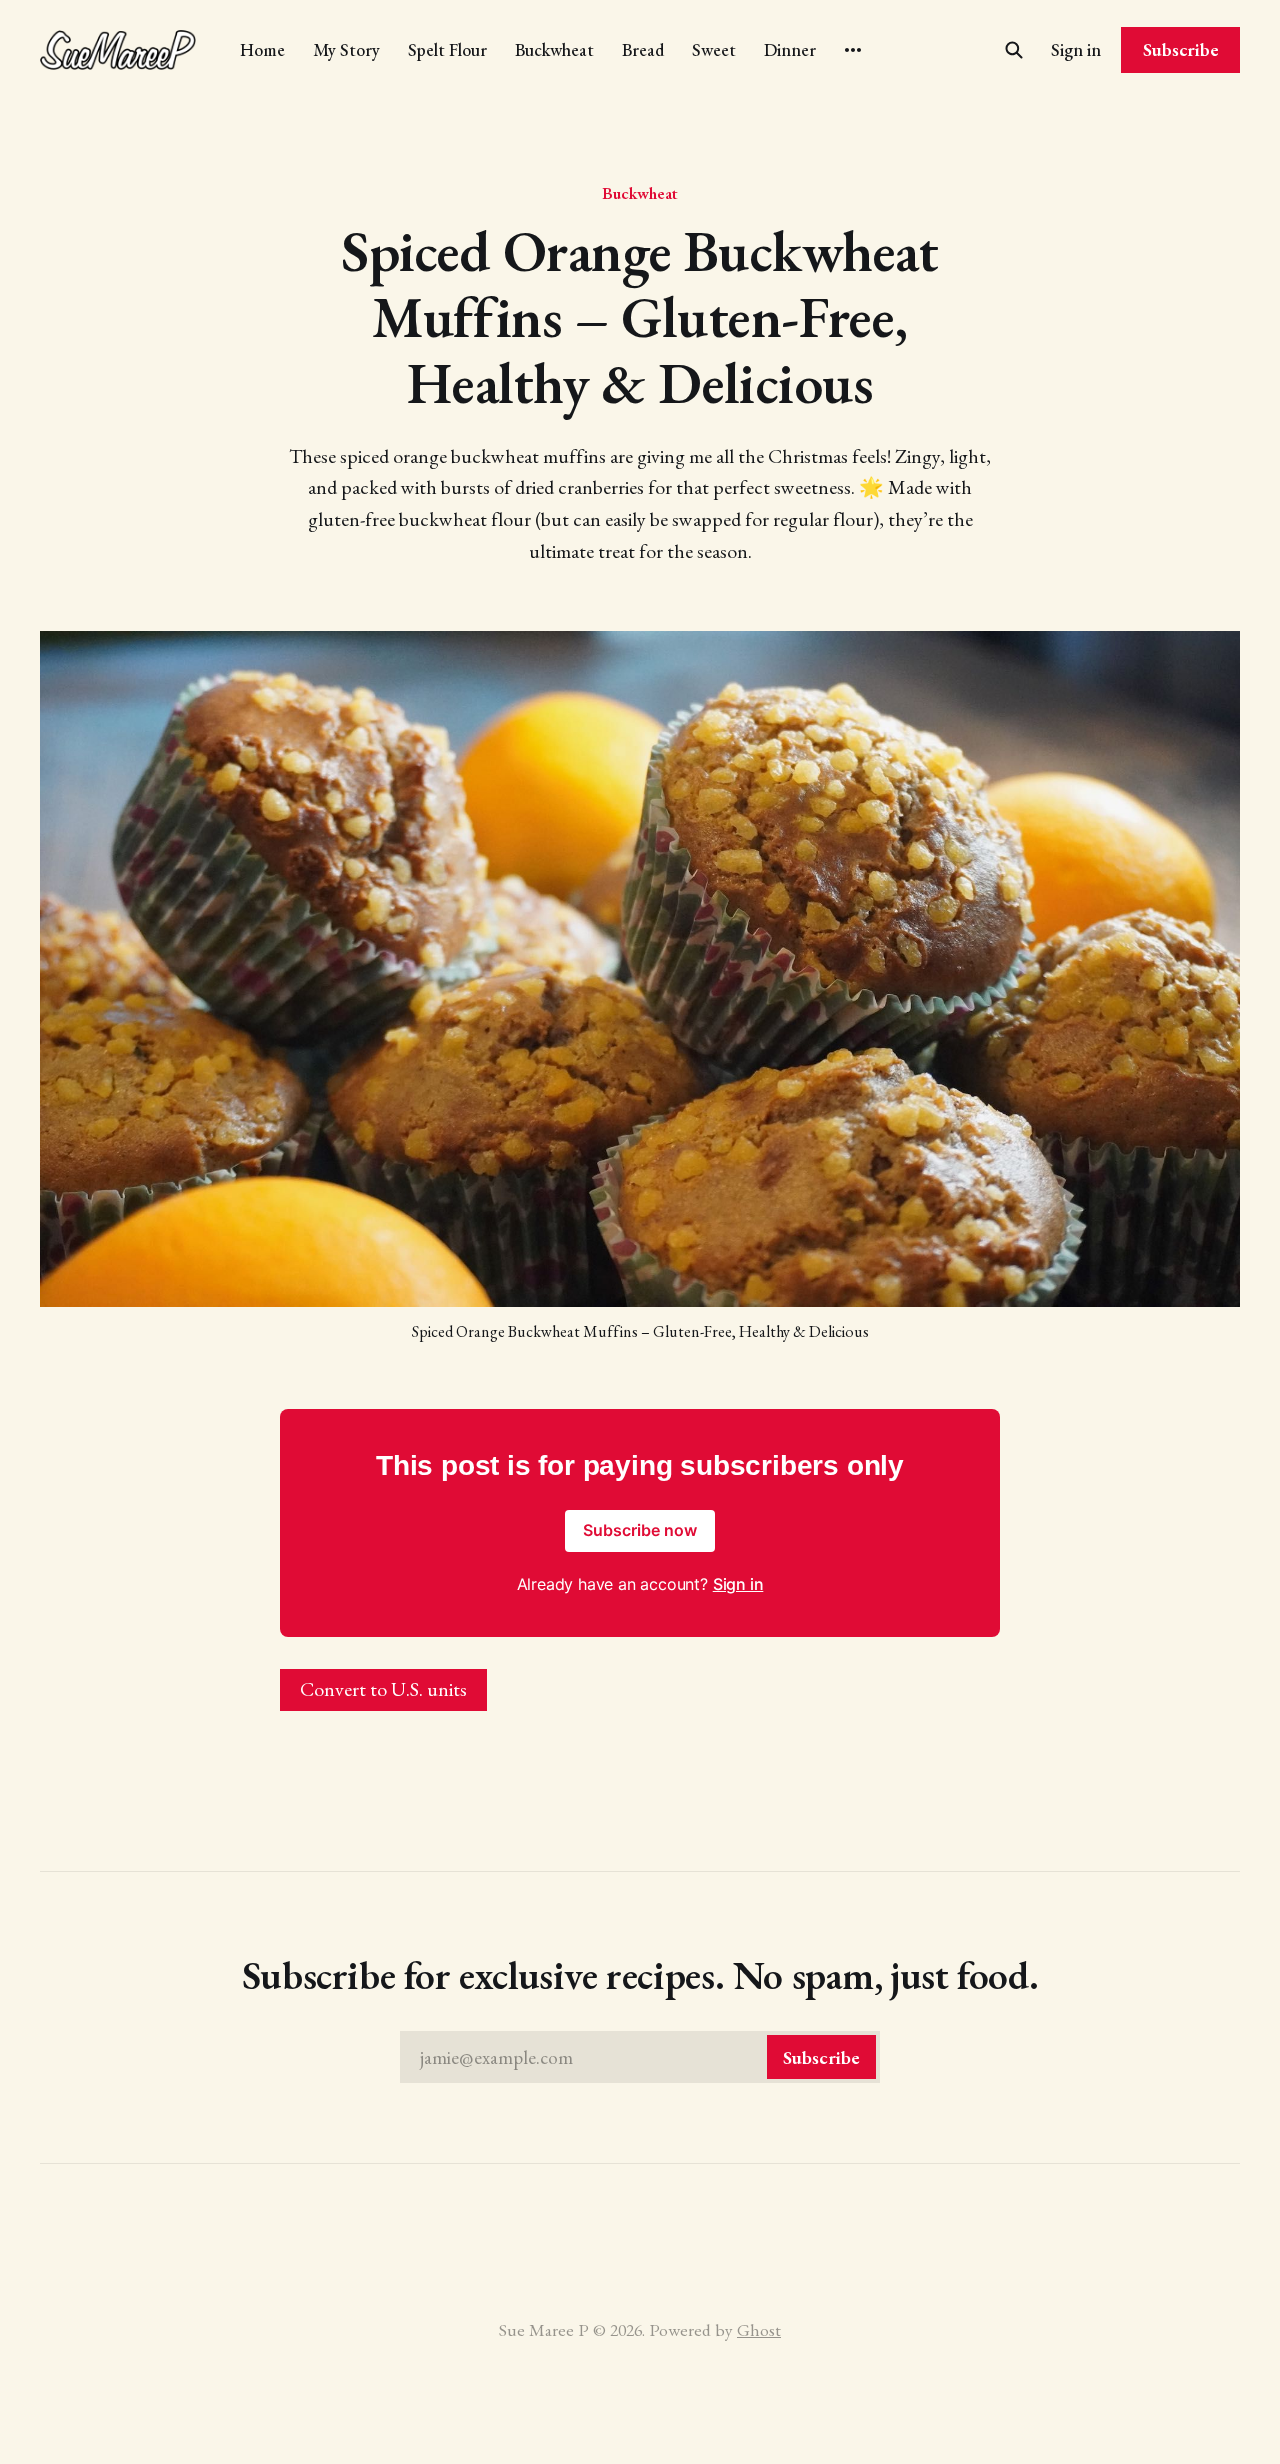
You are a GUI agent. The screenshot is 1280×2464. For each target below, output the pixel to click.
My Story (346, 49)
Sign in (1076, 49)
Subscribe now (640, 1530)
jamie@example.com (640, 2057)
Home (262, 49)
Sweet (714, 49)
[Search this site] (1014, 50)
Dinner (790, 49)
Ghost (759, 2329)
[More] (853, 50)
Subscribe (1181, 49)
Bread (643, 49)
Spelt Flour (447, 49)
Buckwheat (554, 49)
